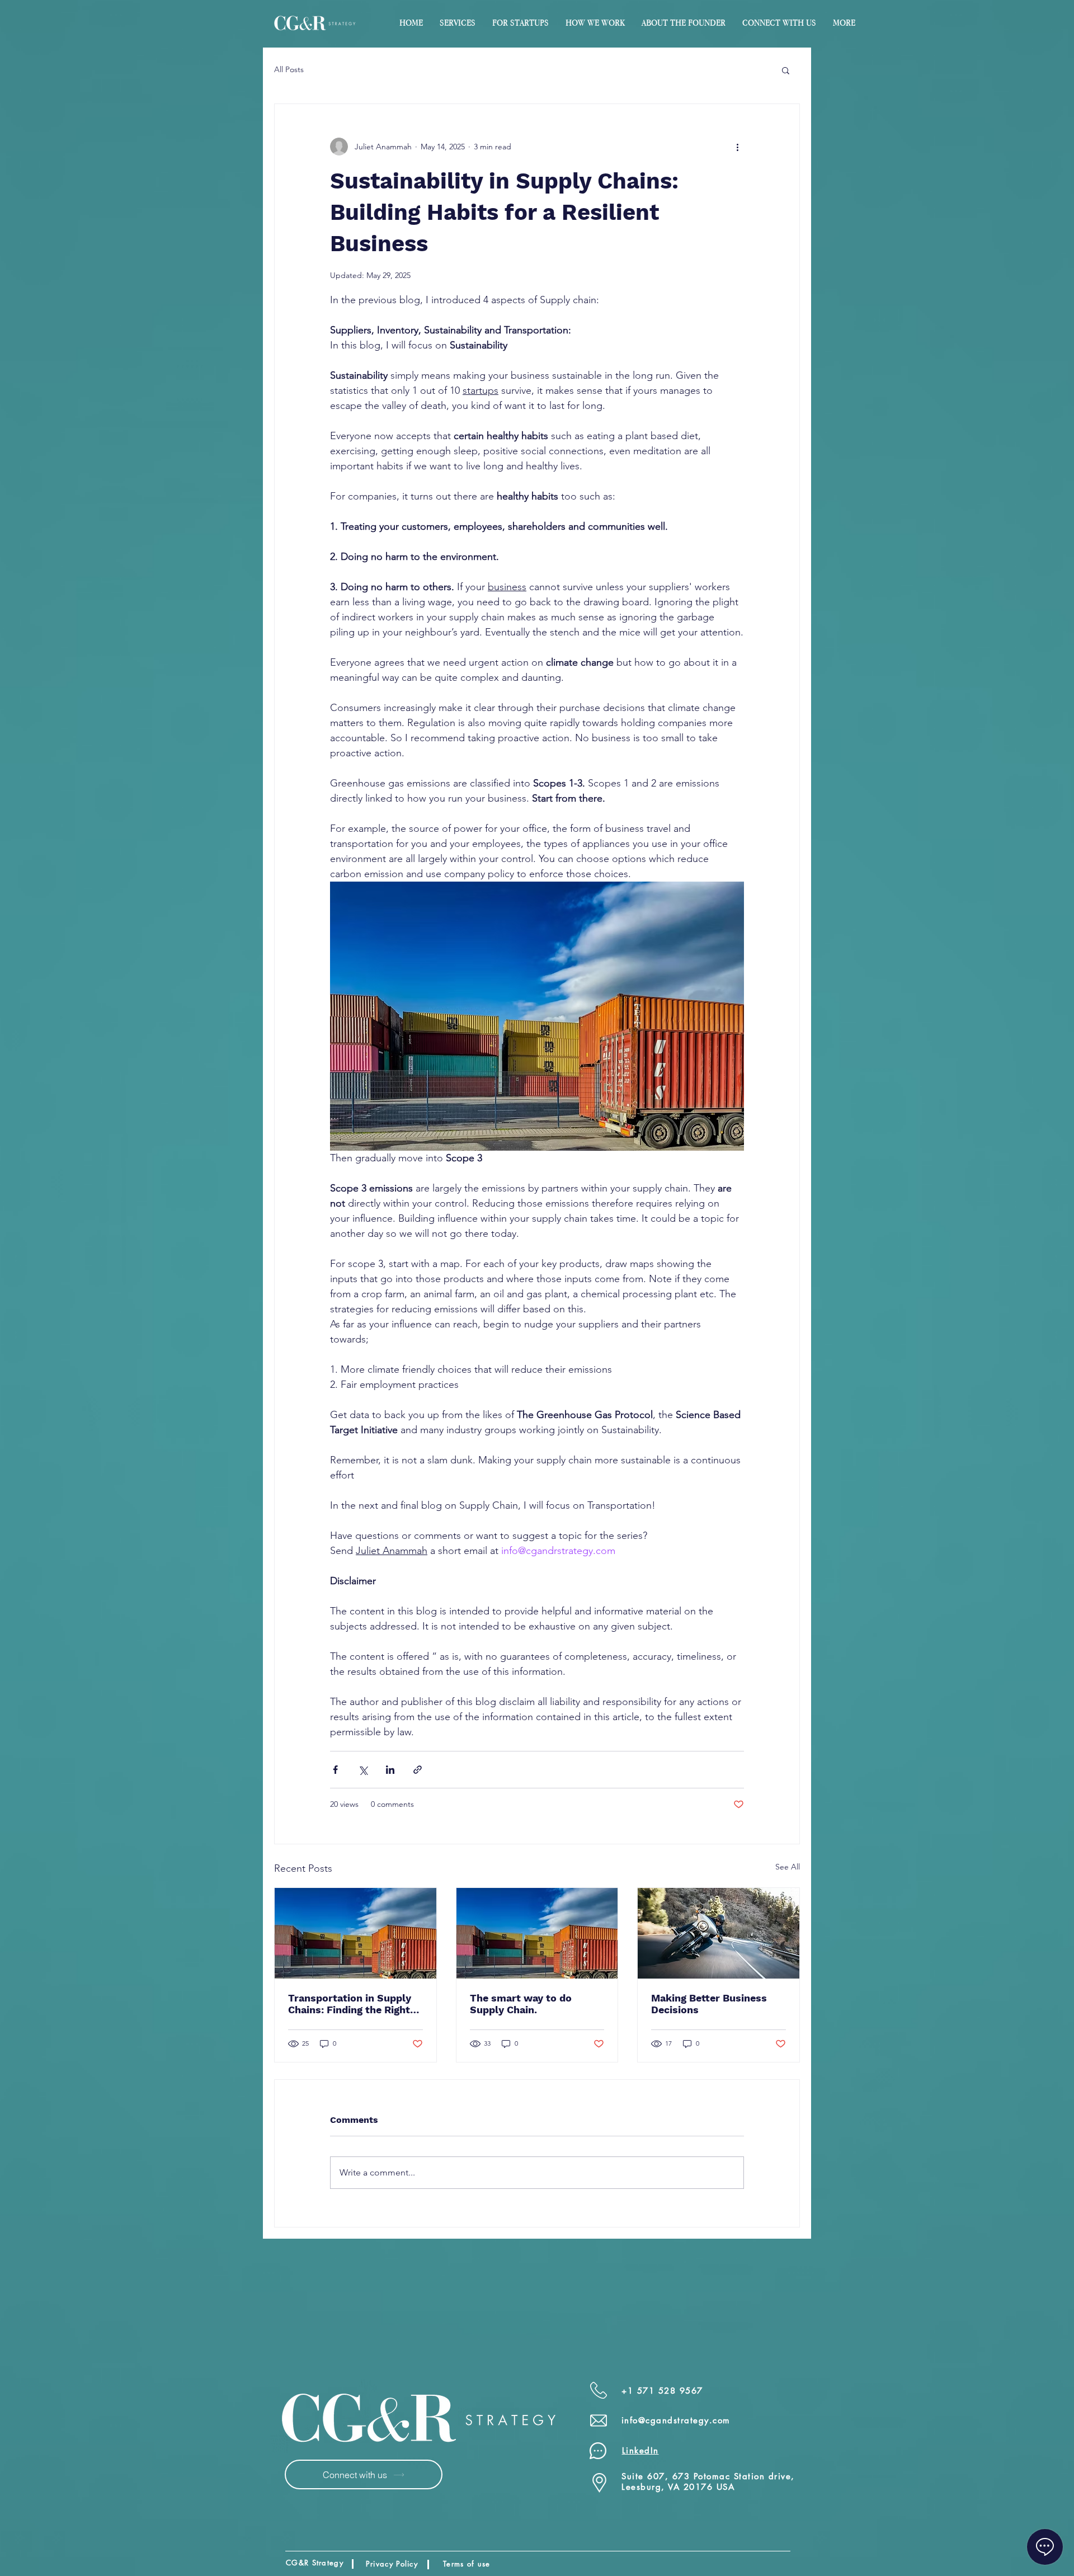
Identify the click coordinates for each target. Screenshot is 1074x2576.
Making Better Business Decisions (709, 2004)
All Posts (289, 69)
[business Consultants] (719, 1933)
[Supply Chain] (537, 1933)
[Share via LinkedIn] (390, 1770)
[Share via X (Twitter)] (363, 1770)
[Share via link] (418, 1770)
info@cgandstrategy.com (676, 2420)
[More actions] (737, 147)
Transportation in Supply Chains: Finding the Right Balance (350, 2004)
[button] (520, 23)
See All (788, 1867)
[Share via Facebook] (335, 1770)
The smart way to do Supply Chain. (521, 2004)
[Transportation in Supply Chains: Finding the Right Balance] (355, 1933)
